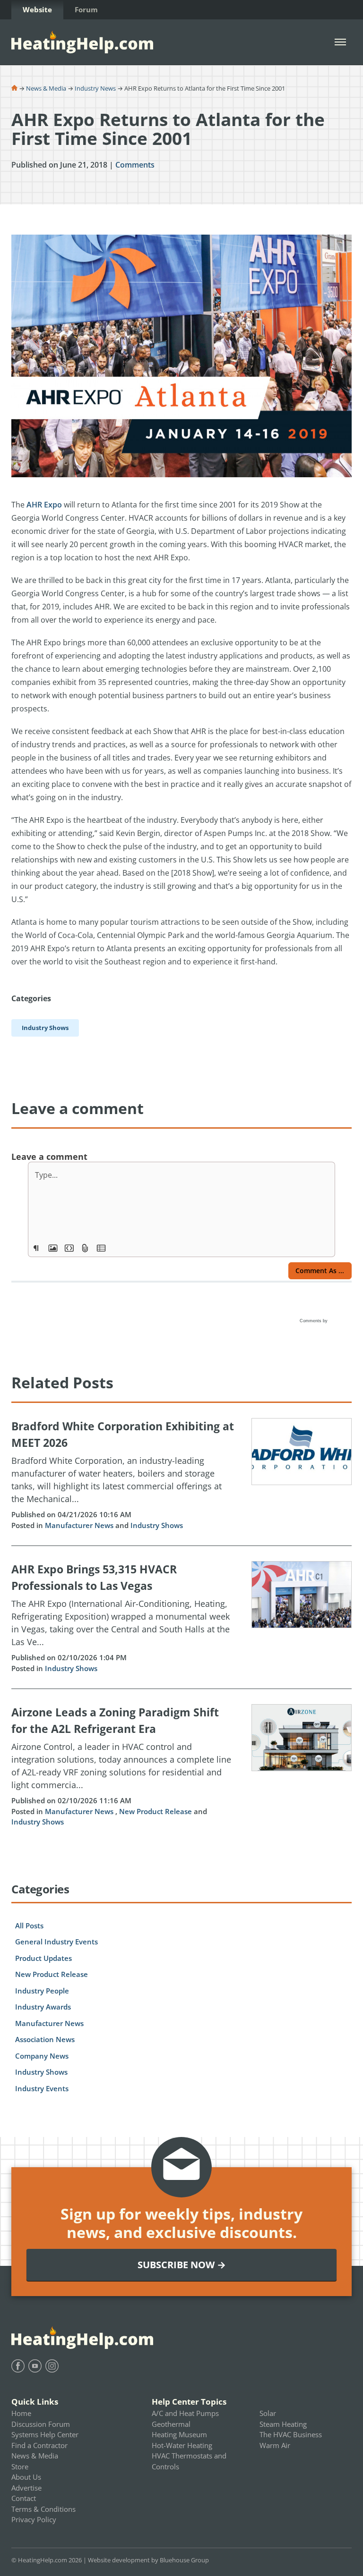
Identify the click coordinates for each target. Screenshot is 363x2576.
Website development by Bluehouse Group (148, 2560)
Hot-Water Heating (182, 2445)
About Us (26, 2477)
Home (21, 2413)
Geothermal (171, 2424)
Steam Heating (283, 2424)
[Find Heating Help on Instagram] (52, 2366)
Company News (42, 2056)
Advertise (26, 2488)
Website (37, 9)
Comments (135, 165)
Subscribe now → (182, 2265)
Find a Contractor (39, 2445)
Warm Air (275, 2445)
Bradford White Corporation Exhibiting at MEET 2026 (123, 1434)
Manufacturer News (79, 1525)
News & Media (46, 88)
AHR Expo (44, 505)
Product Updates (43, 1958)
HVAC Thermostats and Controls (189, 2461)
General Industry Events (56, 1942)
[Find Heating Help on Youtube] (35, 2366)
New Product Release (156, 1811)
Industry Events (42, 2088)
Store (20, 2466)
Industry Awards (43, 2007)
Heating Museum (179, 2434)
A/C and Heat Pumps (185, 2413)
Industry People (42, 1991)
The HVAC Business (291, 2434)
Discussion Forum (41, 2424)
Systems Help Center (45, 2434)
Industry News (95, 88)
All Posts (29, 1926)
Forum (86, 9)
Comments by (314, 1321)
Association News (45, 2039)
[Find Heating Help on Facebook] (18, 2366)
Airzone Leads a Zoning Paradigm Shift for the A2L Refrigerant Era (115, 1720)
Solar (268, 2413)
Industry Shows (157, 1525)
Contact (24, 2498)
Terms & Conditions (43, 2509)
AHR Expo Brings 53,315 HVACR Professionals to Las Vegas (94, 1577)
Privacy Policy (34, 2519)
